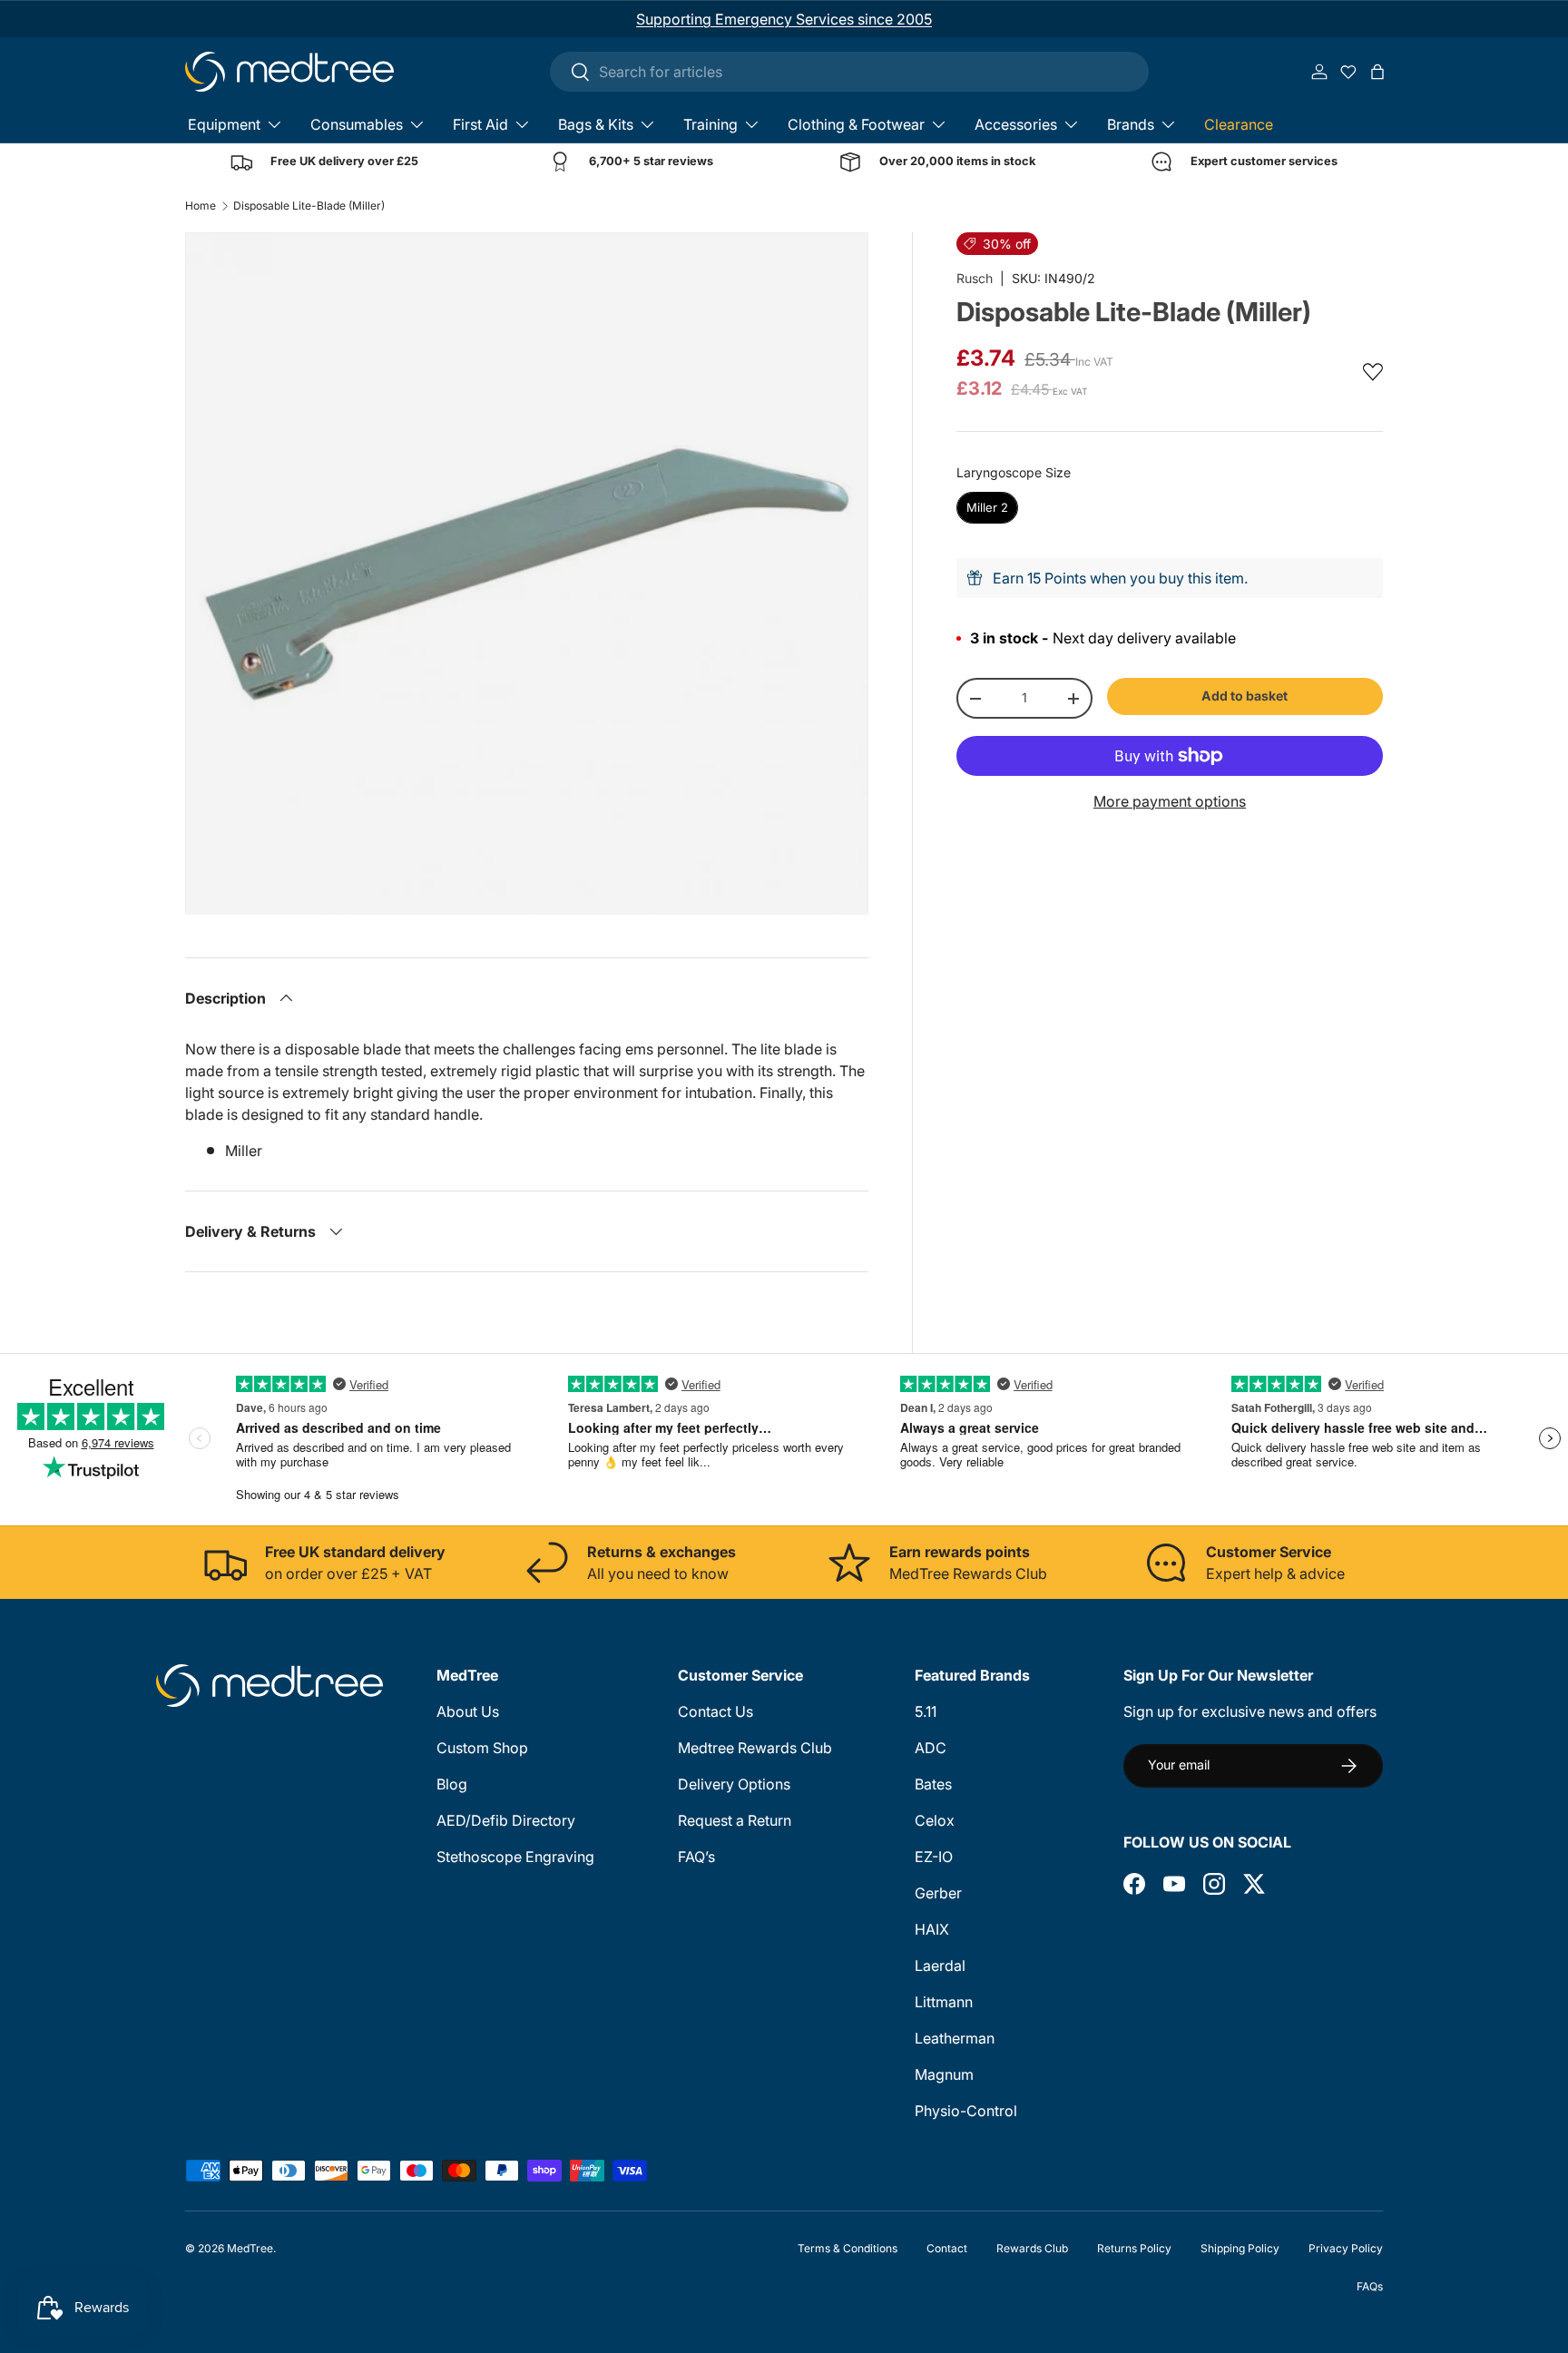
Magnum (944, 2074)
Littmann (944, 2002)
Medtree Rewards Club (755, 1748)
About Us (468, 1711)
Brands (1131, 124)
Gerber (938, 1893)
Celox (935, 1820)
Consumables (357, 124)
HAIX (932, 1929)
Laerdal (940, 1966)
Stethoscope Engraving (515, 1857)
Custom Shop (482, 1748)
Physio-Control (966, 2111)
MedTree (250, 2248)
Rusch (975, 278)
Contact (947, 2248)
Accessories (1016, 124)
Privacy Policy (1346, 2248)
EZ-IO (934, 1857)
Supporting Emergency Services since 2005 (784, 19)
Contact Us (715, 1711)
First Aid (480, 124)
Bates (933, 1784)
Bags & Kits (596, 124)
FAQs (1370, 2286)
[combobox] (849, 72)
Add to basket (1245, 696)
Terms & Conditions (848, 2248)
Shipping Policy (1240, 2248)
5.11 (926, 1711)
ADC (931, 1748)
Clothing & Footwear (856, 124)
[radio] (987, 508)
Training (710, 124)
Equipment (224, 124)
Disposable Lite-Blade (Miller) (309, 206)
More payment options (1170, 801)
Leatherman (955, 2038)
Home (201, 206)
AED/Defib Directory (506, 1820)
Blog (452, 1784)
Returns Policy (1134, 2248)
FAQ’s (696, 1857)
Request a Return (735, 1820)
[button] (1377, 72)
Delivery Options (734, 1784)
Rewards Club (1032, 2248)
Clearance (1239, 124)
